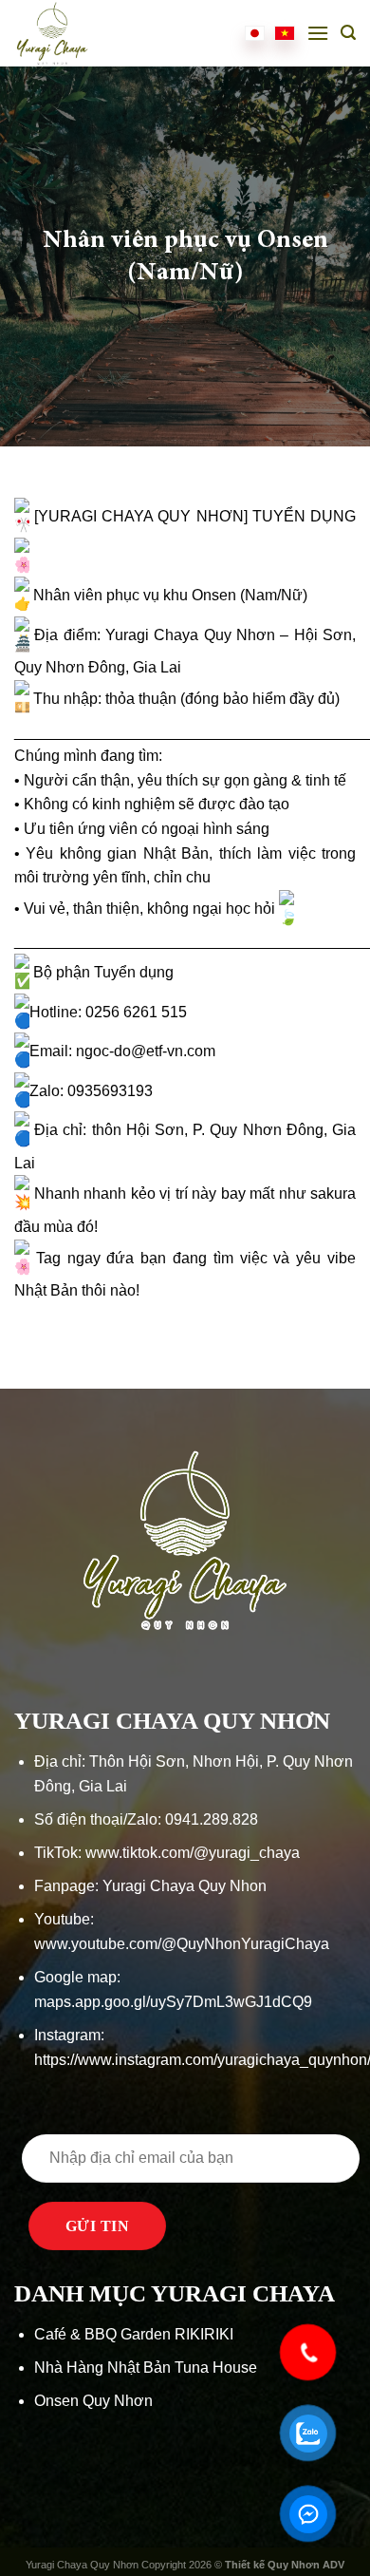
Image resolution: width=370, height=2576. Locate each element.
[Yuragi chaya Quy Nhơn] (66, 33)
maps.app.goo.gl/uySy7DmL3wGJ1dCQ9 (173, 2002)
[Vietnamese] (285, 33)
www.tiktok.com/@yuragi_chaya (193, 1853)
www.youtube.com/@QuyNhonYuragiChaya (182, 1944)
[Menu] (318, 33)
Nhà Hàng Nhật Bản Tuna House (146, 2368)
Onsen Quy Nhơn (93, 2401)
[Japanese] (255, 33)
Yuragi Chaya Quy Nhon (185, 1886)
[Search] (348, 33)
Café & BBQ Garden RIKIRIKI (134, 2334)
